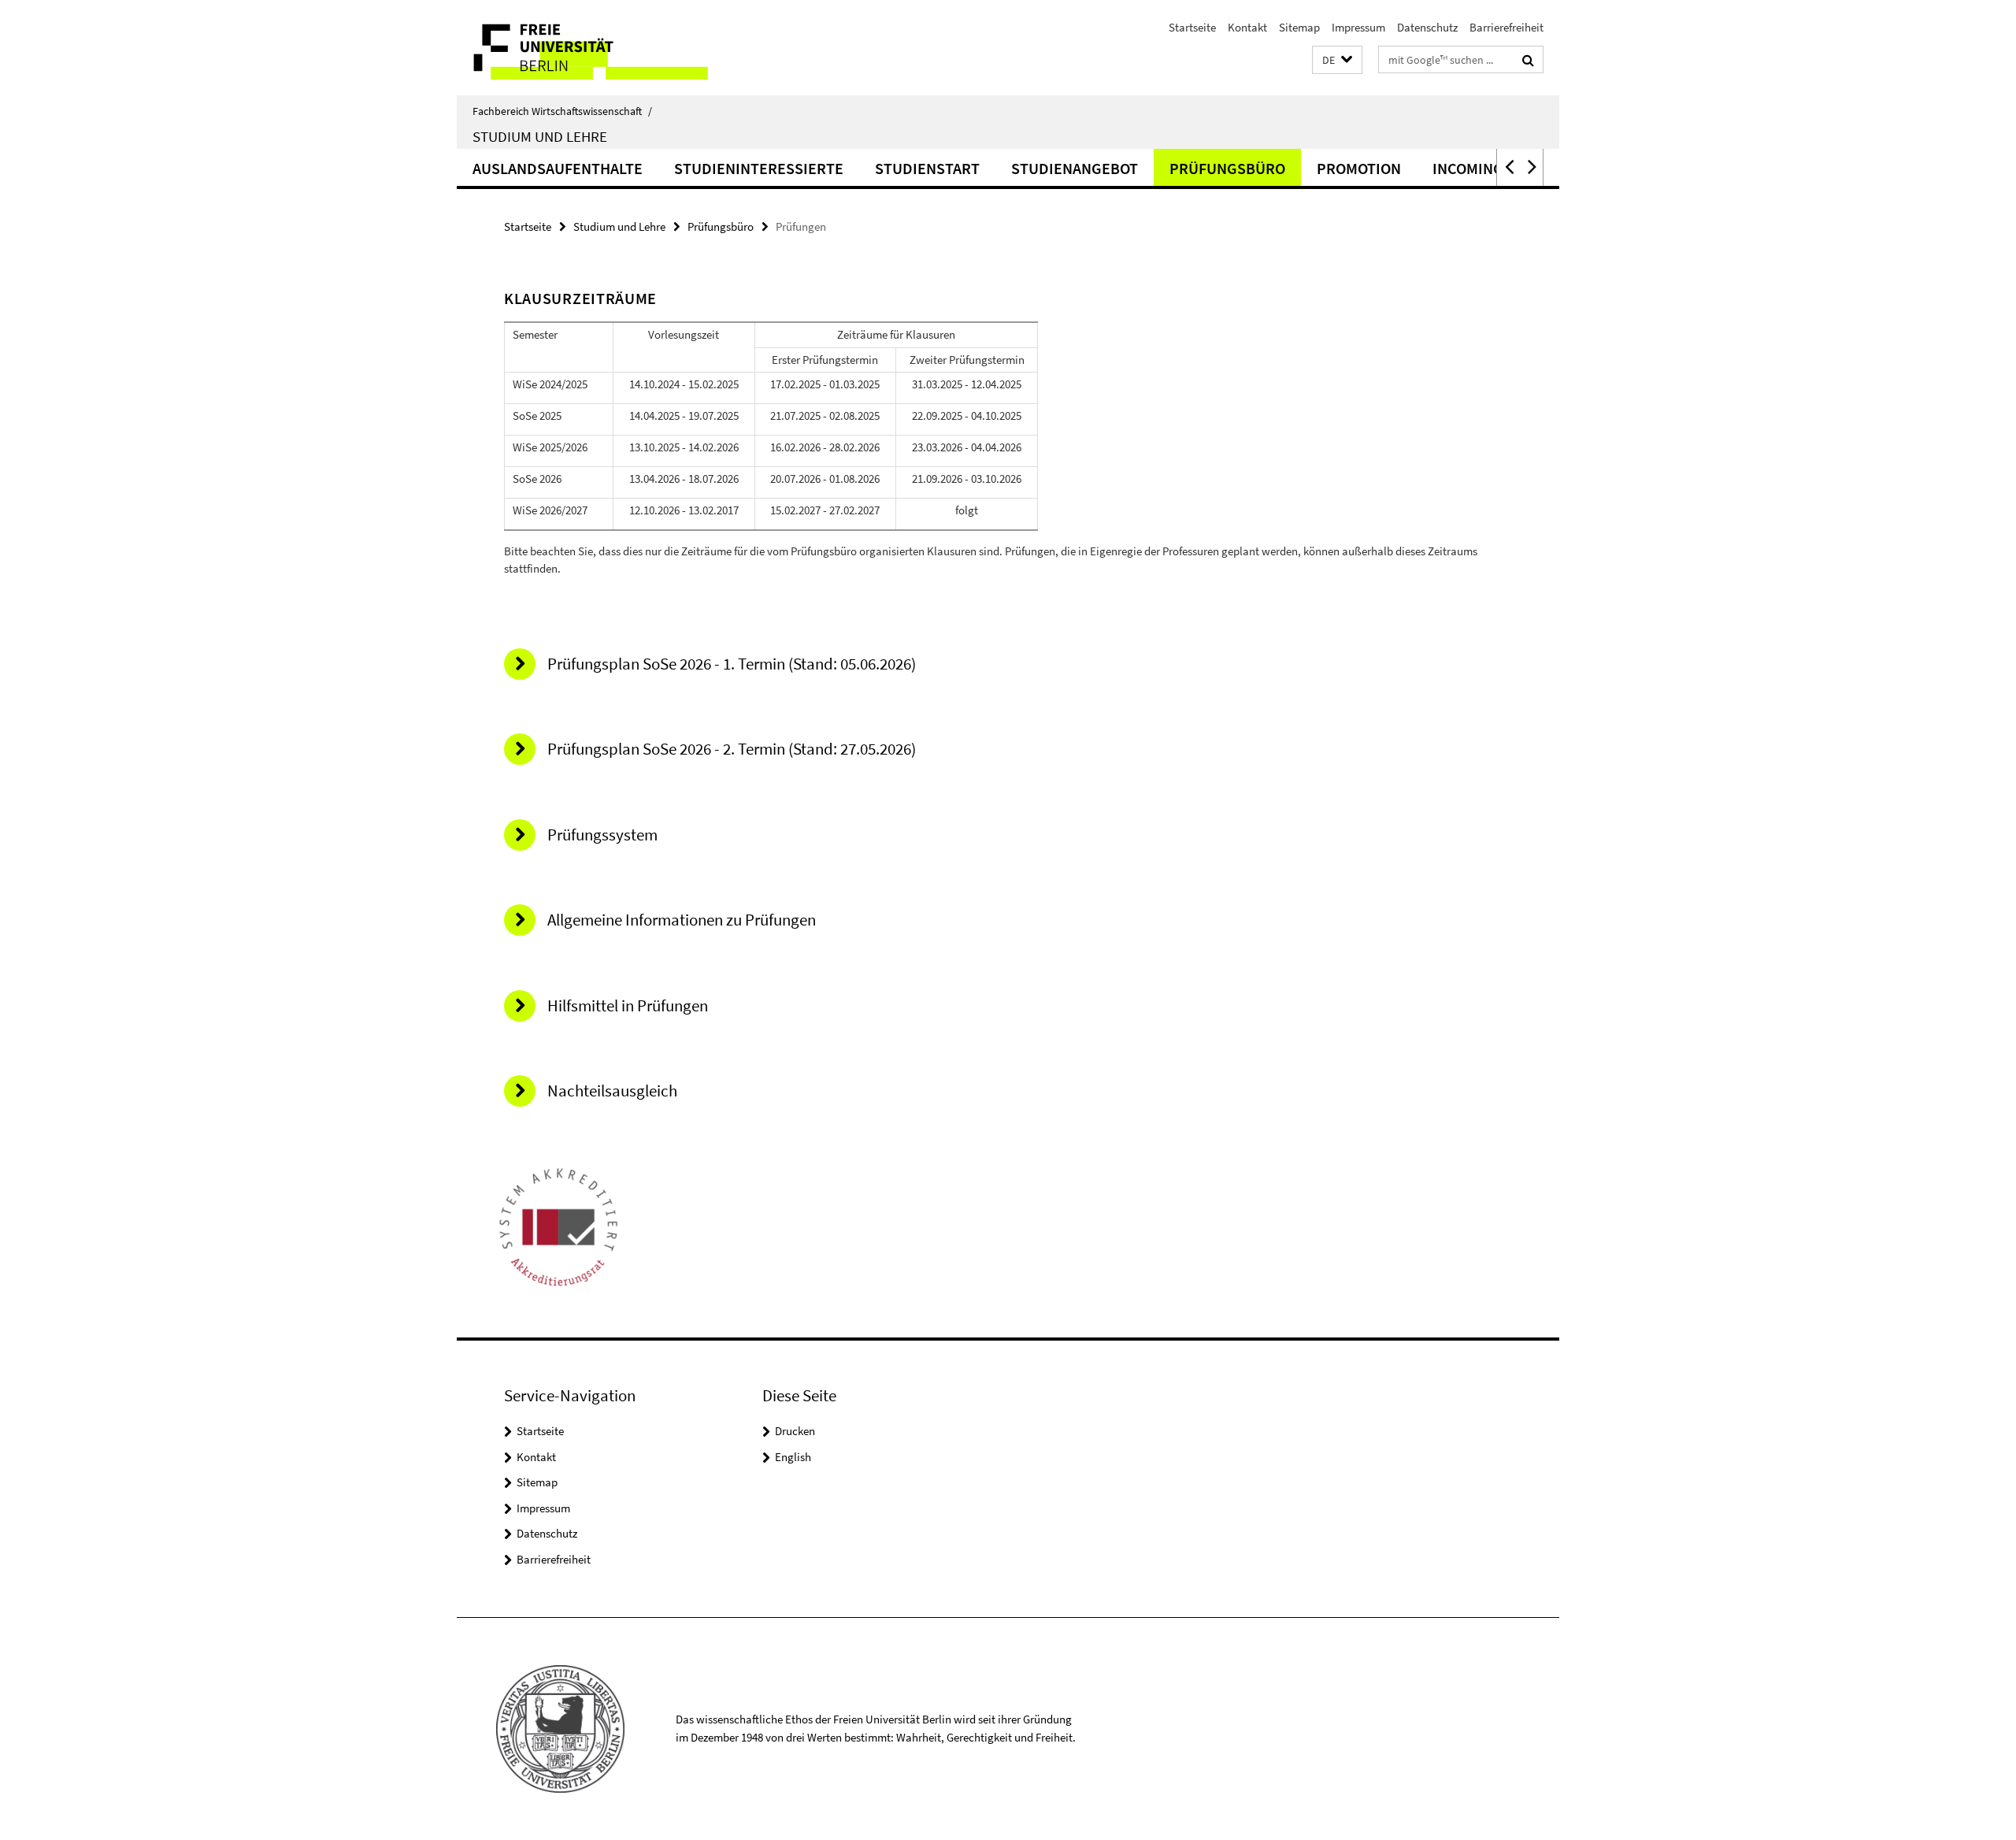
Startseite (1192, 27)
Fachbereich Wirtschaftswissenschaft (562, 111)
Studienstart (927, 168)
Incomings (1472, 168)
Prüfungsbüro (1227, 168)
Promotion (1359, 168)
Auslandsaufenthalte (558, 168)
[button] (1337, 60)
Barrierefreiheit (1506, 27)
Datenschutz (1427, 27)
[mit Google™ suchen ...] (1528, 60)
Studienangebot (1075, 168)
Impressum (1358, 27)
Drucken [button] (795, 1431)
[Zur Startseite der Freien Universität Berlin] (589, 48)
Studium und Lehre (540, 136)
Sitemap (1299, 27)
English (793, 1457)
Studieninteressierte (759, 168)
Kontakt (1247, 27)
